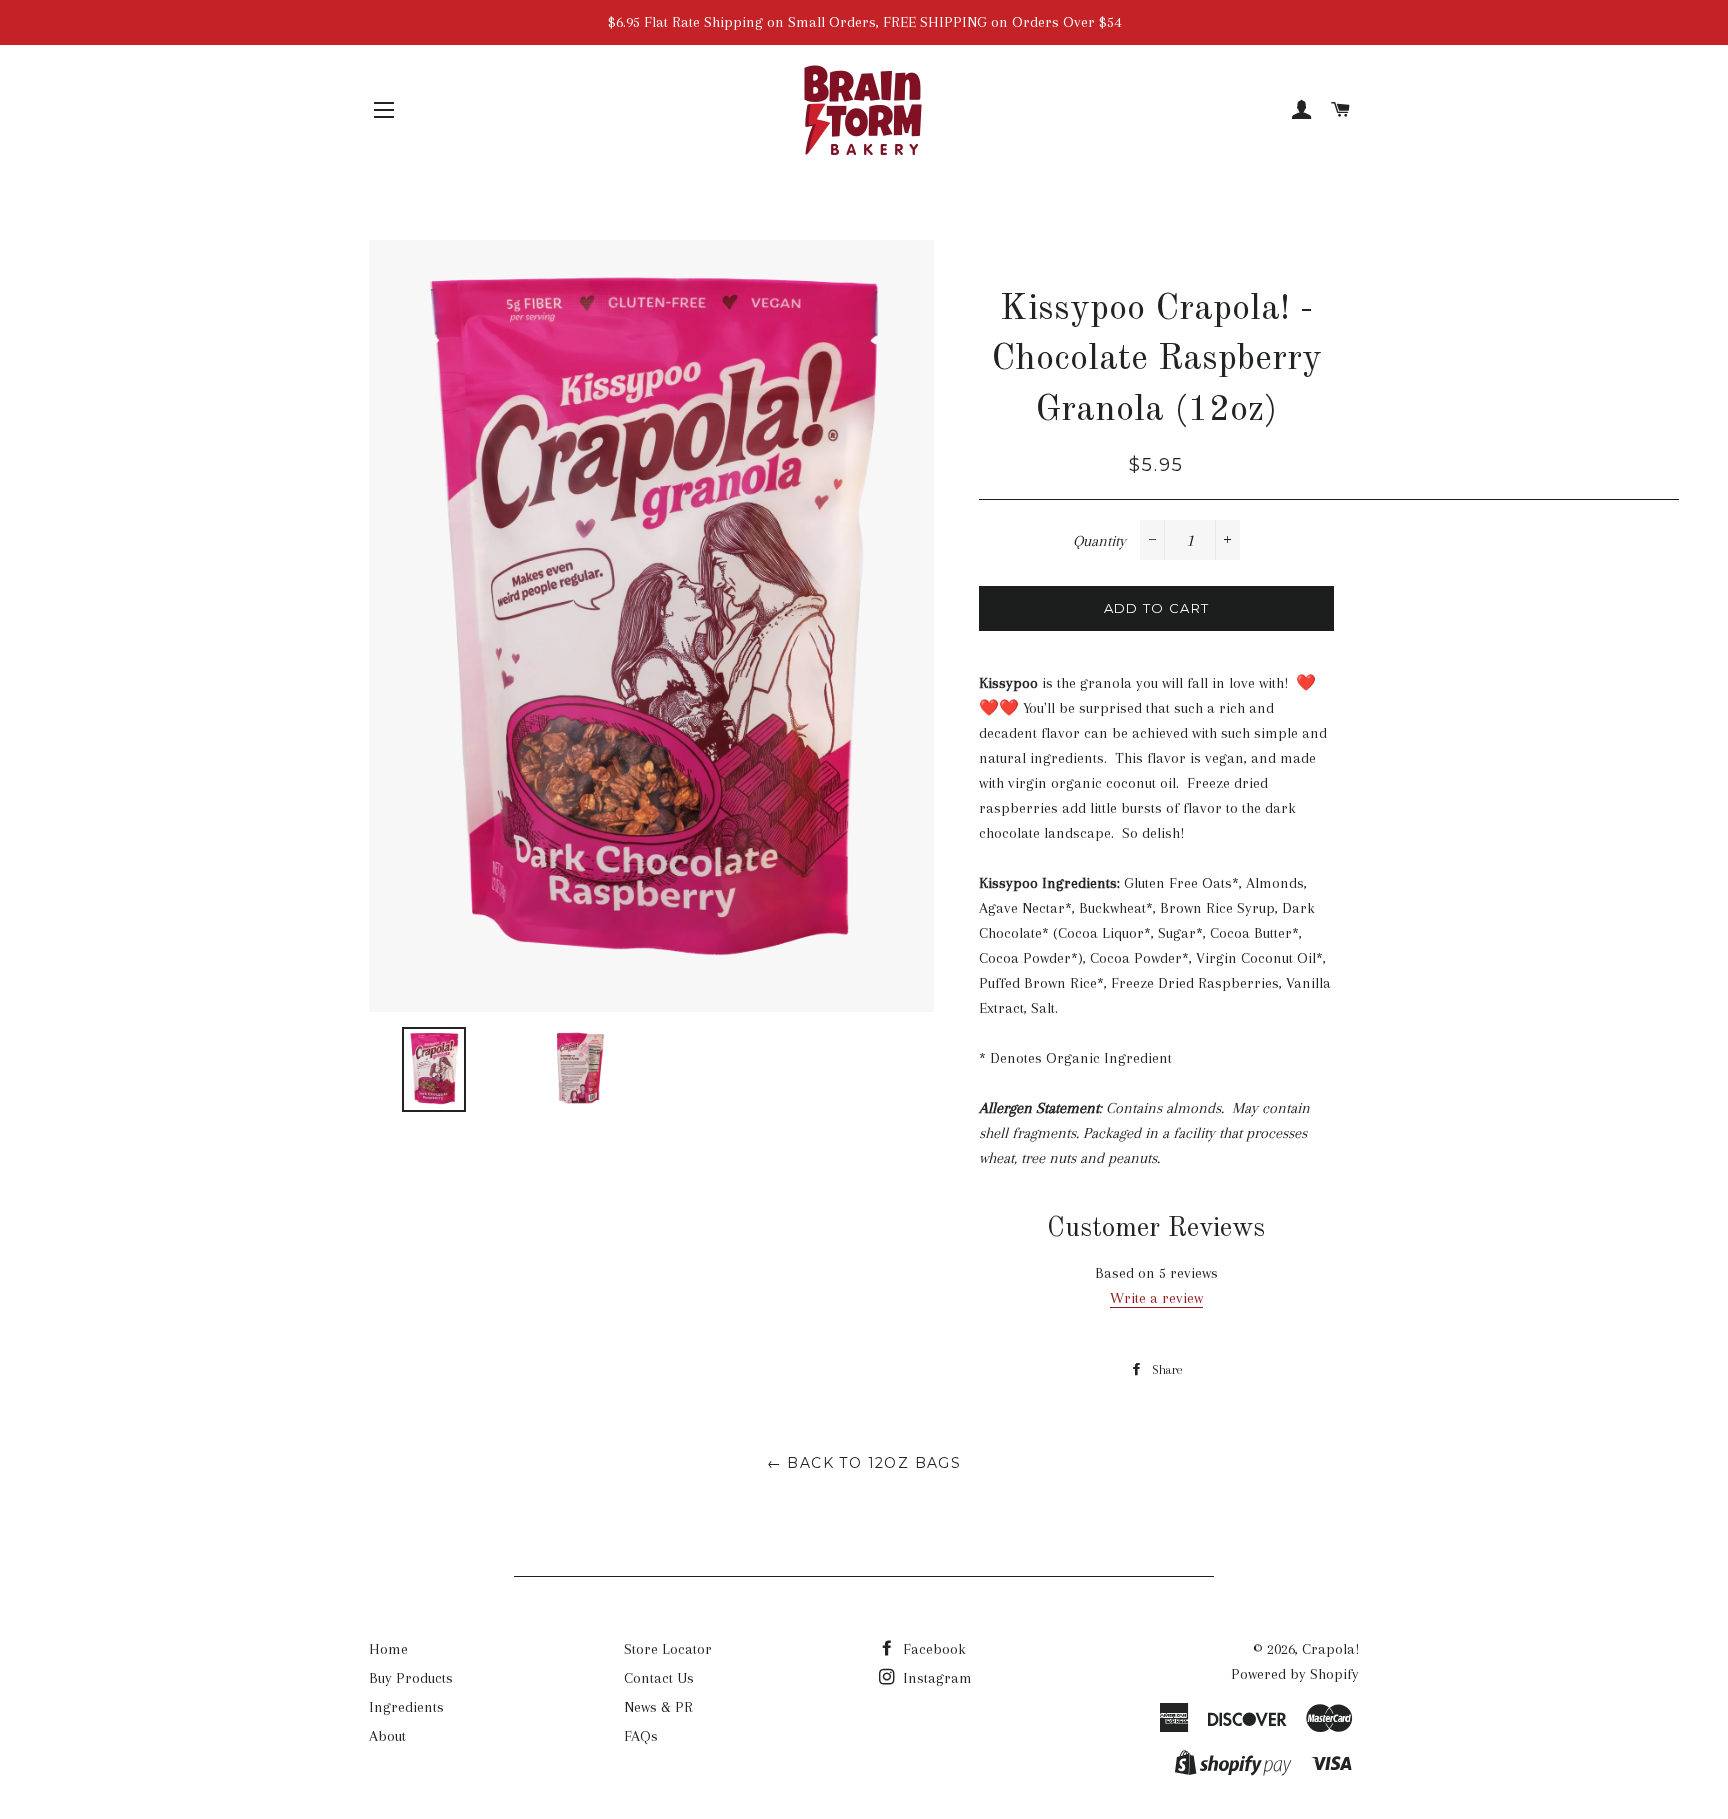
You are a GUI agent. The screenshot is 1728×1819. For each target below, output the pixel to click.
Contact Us (659, 1678)
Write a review (1156, 1298)
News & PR (658, 1707)
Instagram (935, 1678)
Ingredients (406, 1707)
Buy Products (411, 1678)
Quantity (1099, 541)
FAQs (641, 1736)
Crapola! (1330, 1649)
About (387, 1736)
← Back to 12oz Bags (864, 1463)
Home (388, 1649)
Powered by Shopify (1295, 1674)
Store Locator (668, 1649)
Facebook (932, 1649)
